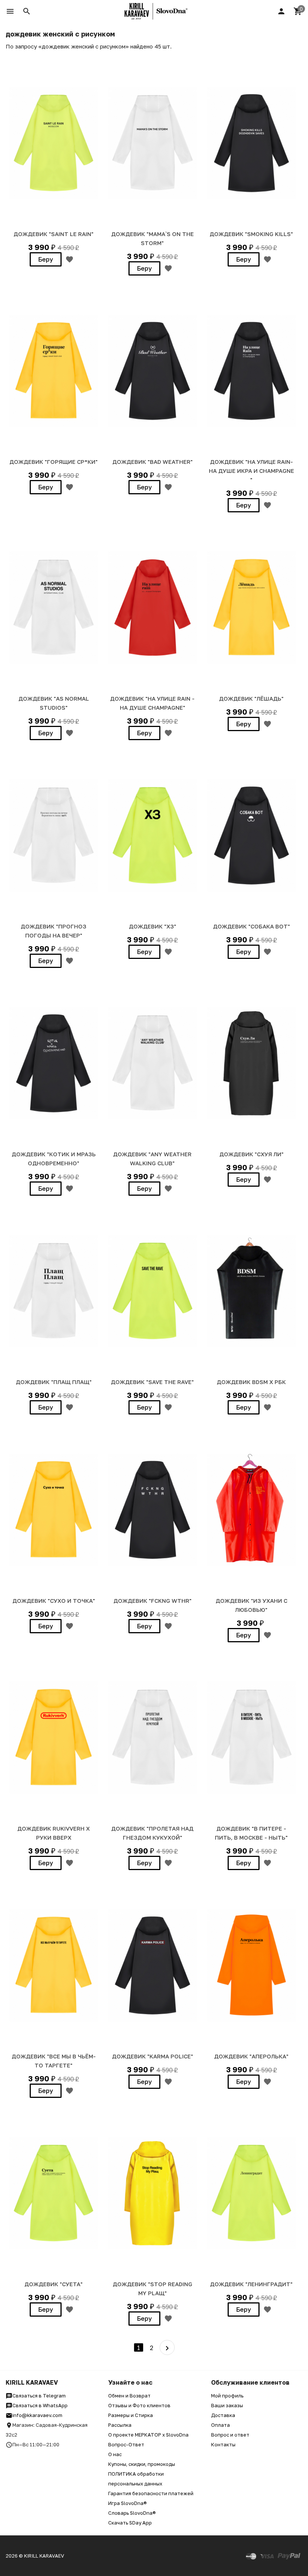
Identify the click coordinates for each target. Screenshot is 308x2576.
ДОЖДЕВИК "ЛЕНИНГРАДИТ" (251, 2284)
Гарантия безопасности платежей (151, 2493)
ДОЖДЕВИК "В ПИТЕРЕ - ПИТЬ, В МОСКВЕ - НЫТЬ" (251, 1833)
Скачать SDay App (130, 2523)
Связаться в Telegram (39, 2396)
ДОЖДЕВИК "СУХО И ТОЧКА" (54, 1601)
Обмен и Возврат (129, 2396)
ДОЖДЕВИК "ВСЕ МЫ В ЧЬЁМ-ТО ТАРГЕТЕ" (54, 2061)
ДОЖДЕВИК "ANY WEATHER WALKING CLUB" (152, 1159)
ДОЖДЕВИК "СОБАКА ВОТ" (251, 926)
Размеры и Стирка (131, 2415)
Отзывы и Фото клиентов (139, 2405)
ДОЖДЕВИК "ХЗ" (152, 926)
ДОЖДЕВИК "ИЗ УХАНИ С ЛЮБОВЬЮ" (251, 1605)
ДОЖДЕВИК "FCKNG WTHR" (152, 1601)
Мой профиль (227, 2396)
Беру (46, 259)
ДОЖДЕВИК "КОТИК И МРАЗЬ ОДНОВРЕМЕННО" (54, 1159)
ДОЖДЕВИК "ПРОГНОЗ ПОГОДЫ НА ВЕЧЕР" (54, 931)
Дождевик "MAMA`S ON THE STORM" (152, 238)
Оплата (220, 2425)
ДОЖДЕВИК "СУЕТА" (54, 2284)
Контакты (223, 2444)
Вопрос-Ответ (126, 2444)
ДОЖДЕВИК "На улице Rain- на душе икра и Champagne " (251, 471)
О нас (115, 2454)
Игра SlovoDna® (128, 2503)
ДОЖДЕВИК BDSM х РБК (251, 1382)
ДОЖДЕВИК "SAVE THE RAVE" (152, 1382)
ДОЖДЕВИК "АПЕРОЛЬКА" (251, 2056)
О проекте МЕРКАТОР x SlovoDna (148, 2435)
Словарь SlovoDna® (132, 2513)
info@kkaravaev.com (37, 2415)
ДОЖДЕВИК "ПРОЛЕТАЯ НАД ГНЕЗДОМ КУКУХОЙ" (152, 1833)
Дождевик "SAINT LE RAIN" (54, 234)
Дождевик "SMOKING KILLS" (251, 234)
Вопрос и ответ (230, 2435)
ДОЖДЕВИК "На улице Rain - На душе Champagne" (152, 703)
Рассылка (120, 2425)
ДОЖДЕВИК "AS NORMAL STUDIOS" (54, 703)
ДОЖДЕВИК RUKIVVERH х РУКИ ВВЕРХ (54, 1833)
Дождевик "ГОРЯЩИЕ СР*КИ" (54, 462)
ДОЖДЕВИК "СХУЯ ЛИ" (251, 1154)
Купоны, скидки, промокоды (142, 2464)
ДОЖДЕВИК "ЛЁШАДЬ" (251, 698)
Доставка (223, 2415)
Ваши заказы (227, 2405)
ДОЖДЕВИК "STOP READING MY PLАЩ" (152, 2288)
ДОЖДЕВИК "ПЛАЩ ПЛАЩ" (54, 1382)
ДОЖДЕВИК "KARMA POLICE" (152, 2056)
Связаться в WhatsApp (40, 2405)
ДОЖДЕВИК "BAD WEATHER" (152, 462)
